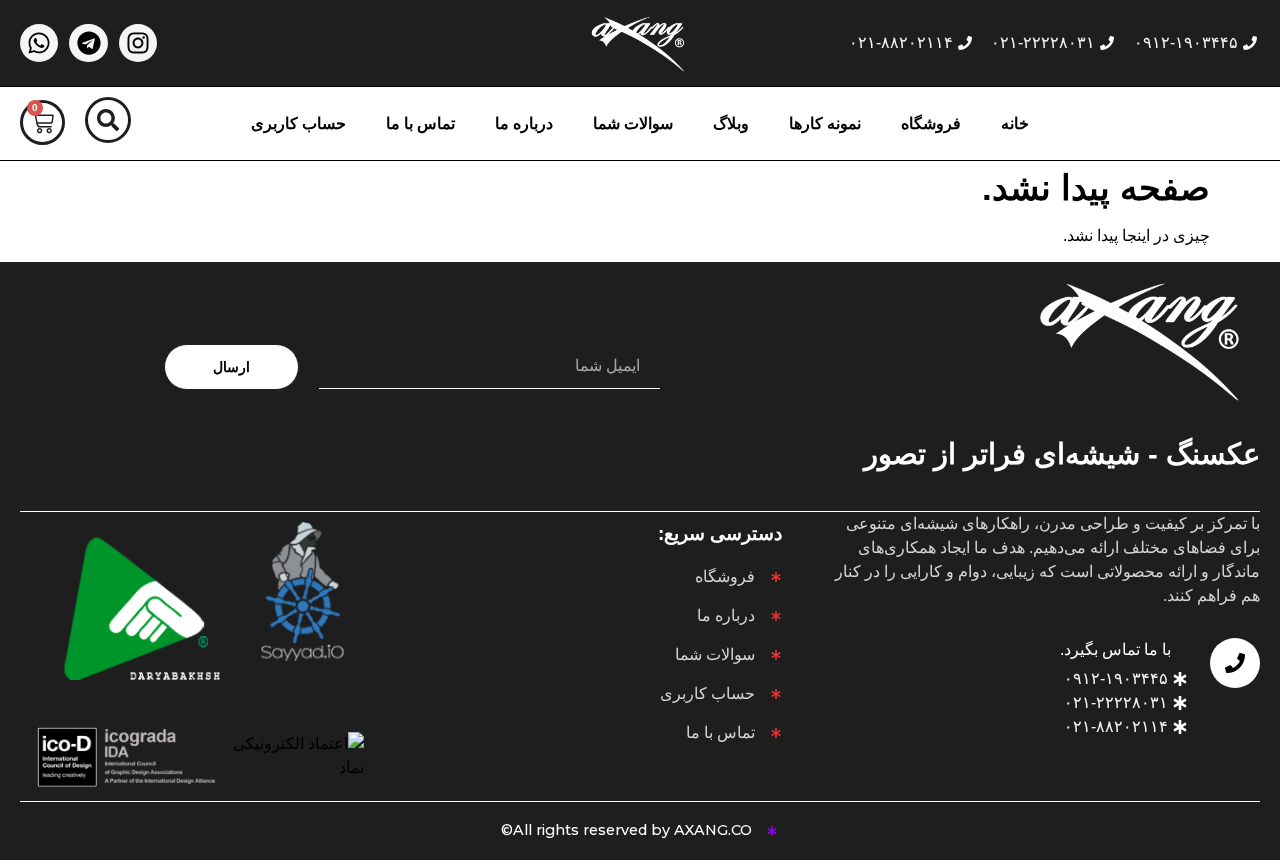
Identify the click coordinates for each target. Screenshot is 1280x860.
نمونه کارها (825, 123)
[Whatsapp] (39, 43)
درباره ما (524, 123)
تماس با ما (420, 123)
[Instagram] (138, 43)
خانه (1015, 123)
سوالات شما (633, 123)
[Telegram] (88, 43)
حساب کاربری (298, 123)
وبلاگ (731, 123)
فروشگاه (931, 123)
